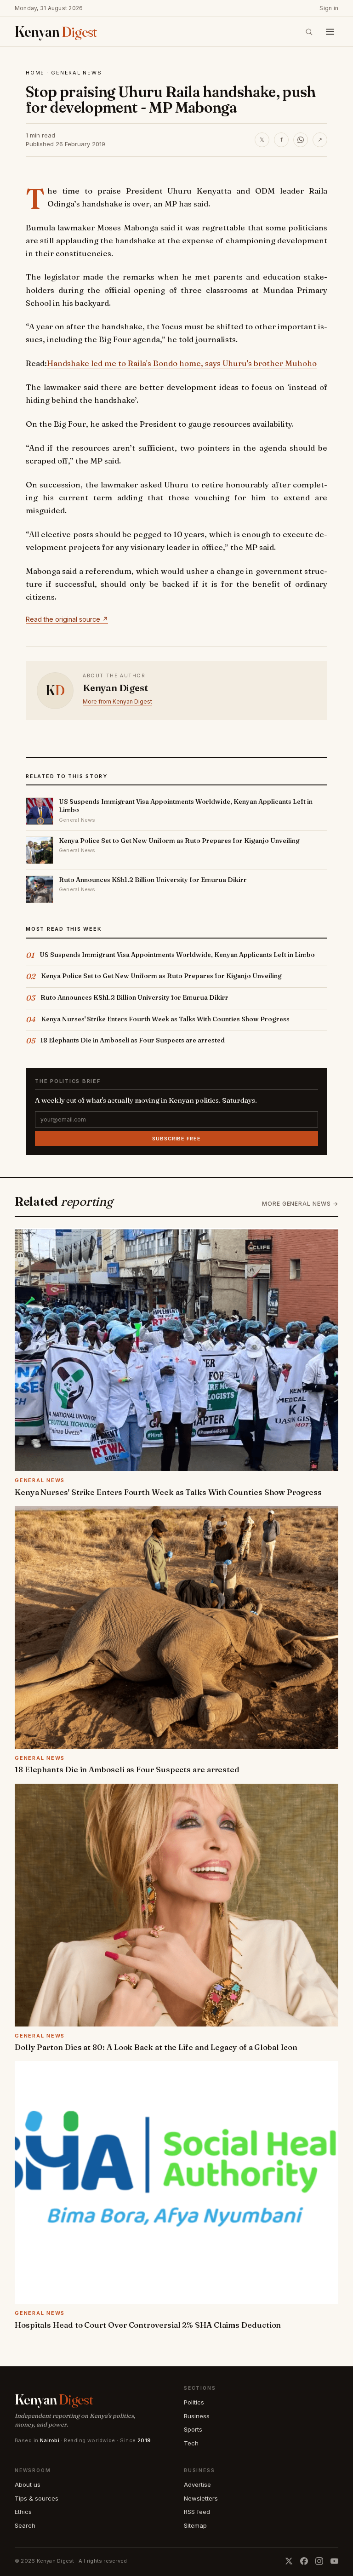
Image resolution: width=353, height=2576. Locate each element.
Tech (191, 2443)
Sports (193, 2429)
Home (35, 73)
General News (76, 73)
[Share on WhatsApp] (301, 140)
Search (25, 2525)
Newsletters (201, 2498)
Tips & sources (37, 2498)
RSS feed (197, 2512)
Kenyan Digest (115, 688)
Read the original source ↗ (67, 619)
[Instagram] (319, 2561)
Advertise (197, 2484)
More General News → (300, 1204)
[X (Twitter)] (289, 2561)
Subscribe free (176, 1139)
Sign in (329, 8)
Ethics (23, 2512)
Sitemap (195, 2525)
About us (28, 2484)
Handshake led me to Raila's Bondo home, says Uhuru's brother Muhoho (182, 363)
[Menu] (330, 32)
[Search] (309, 32)
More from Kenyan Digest (117, 701)
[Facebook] (304, 2561)
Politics (194, 2402)
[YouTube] (334, 2561)
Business (197, 2416)
